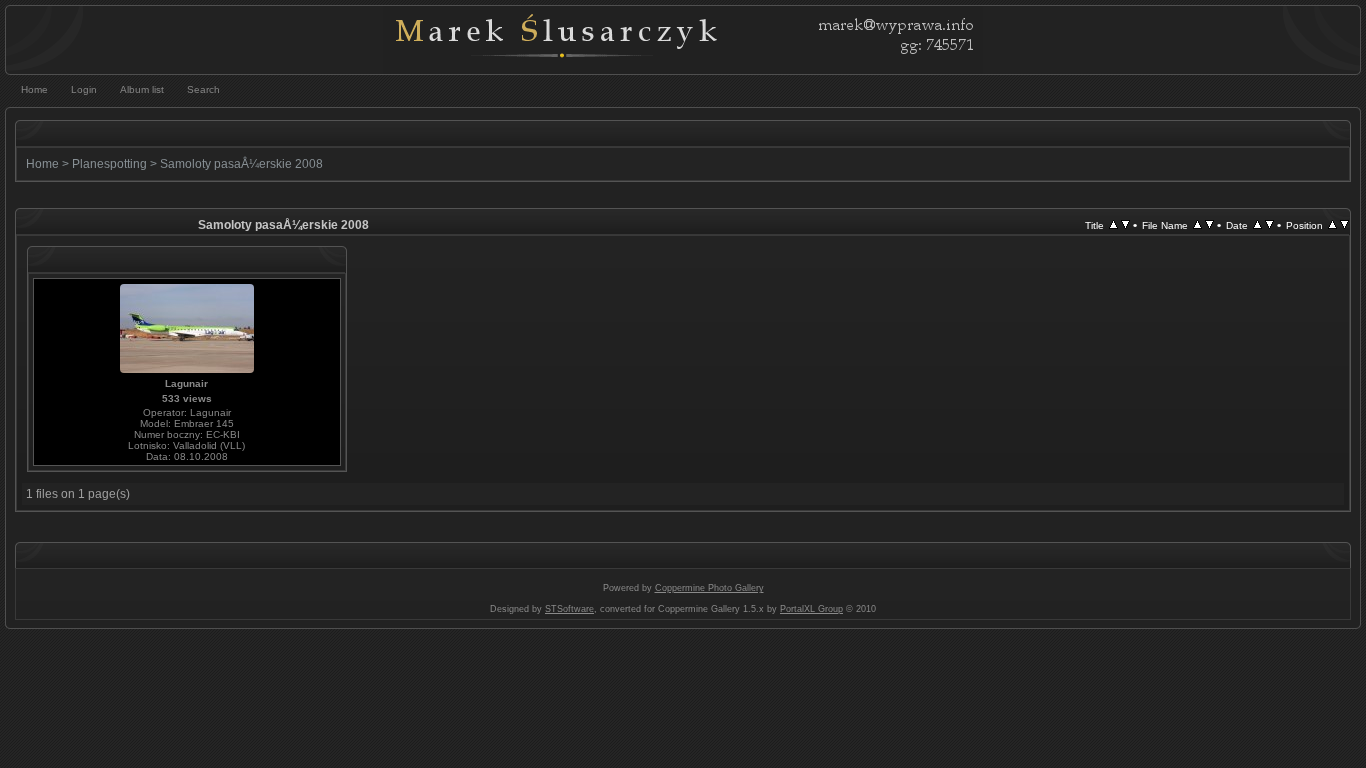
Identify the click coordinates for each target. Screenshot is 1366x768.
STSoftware (569, 609)
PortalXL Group (811, 609)
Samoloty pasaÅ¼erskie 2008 (241, 164)
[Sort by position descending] (1344, 225)
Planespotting (109, 164)
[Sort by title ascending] (1113, 225)
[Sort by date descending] (1269, 225)
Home (42, 164)
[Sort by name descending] (1209, 225)
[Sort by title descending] (1125, 225)
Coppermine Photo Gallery (709, 588)
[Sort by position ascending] (1332, 225)
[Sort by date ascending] (1257, 225)
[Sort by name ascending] (1197, 225)
